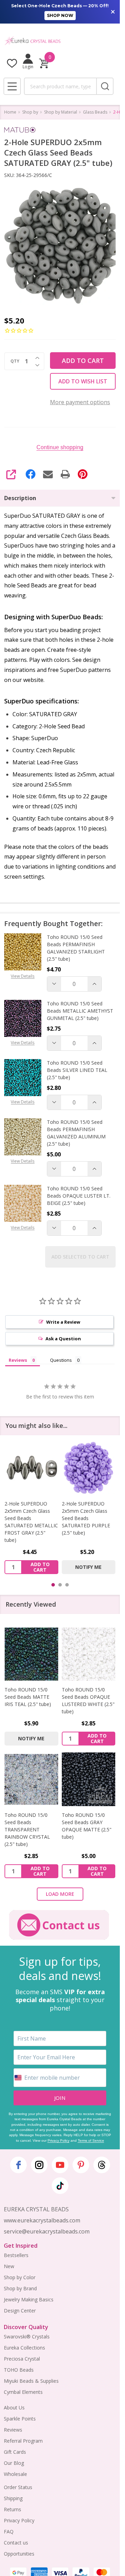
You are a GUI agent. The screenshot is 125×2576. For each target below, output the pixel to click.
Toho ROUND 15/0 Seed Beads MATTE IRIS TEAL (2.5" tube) (28, 1697)
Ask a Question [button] (63, 1339)
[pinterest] (81, 2165)
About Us (14, 2408)
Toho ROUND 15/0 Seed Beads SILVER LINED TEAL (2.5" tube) (77, 1070)
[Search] (105, 86)
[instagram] (39, 2165)
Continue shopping (60, 447)
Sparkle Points (20, 2419)
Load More (60, 1894)
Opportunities (19, 2554)
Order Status (18, 2487)
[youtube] (60, 2165)
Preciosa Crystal (22, 2359)
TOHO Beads (19, 2370)
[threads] (102, 2165)
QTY (15, 361)
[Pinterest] (83, 474)
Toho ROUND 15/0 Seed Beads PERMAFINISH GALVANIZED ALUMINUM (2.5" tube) (76, 1133)
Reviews (13, 2430)
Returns (12, 2509)
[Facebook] (31, 474)
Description (20, 498)
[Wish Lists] (12, 63)
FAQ (9, 2531)
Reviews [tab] (18, 1360)
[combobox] (60, 86)
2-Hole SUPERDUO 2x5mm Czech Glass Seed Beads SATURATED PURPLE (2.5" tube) (86, 1518)
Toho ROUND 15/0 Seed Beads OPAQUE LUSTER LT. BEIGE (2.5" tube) (79, 1196)
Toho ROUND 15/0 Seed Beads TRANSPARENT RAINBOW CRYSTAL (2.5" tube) (27, 1829)
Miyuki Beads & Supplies (31, 2381)
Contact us (16, 2543)
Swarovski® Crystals (27, 2337)
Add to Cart (83, 361)
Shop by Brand (20, 2288)
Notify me (89, 1567)
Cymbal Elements (23, 2392)
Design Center (20, 2311)
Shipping (13, 2498)
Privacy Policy (59, 2140)
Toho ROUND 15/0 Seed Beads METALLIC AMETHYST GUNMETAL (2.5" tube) (80, 1011)
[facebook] (18, 2165)
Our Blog (14, 2463)
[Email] (48, 474)
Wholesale (15, 2474)
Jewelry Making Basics (29, 2299)
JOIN (60, 2098)
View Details (23, 976)
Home (10, 112)
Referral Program (23, 2441)
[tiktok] (60, 2186)
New (9, 2266)
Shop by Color (20, 2277)
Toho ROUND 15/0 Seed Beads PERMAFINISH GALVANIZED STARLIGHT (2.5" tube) (76, 948)
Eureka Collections (24, 2348)
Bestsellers (16, 2255)
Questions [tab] (61, 1360)
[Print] (65, 474)
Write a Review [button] (63, 1322)
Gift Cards (15, 2452)
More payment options (80, 402)
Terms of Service (91, 2140)
